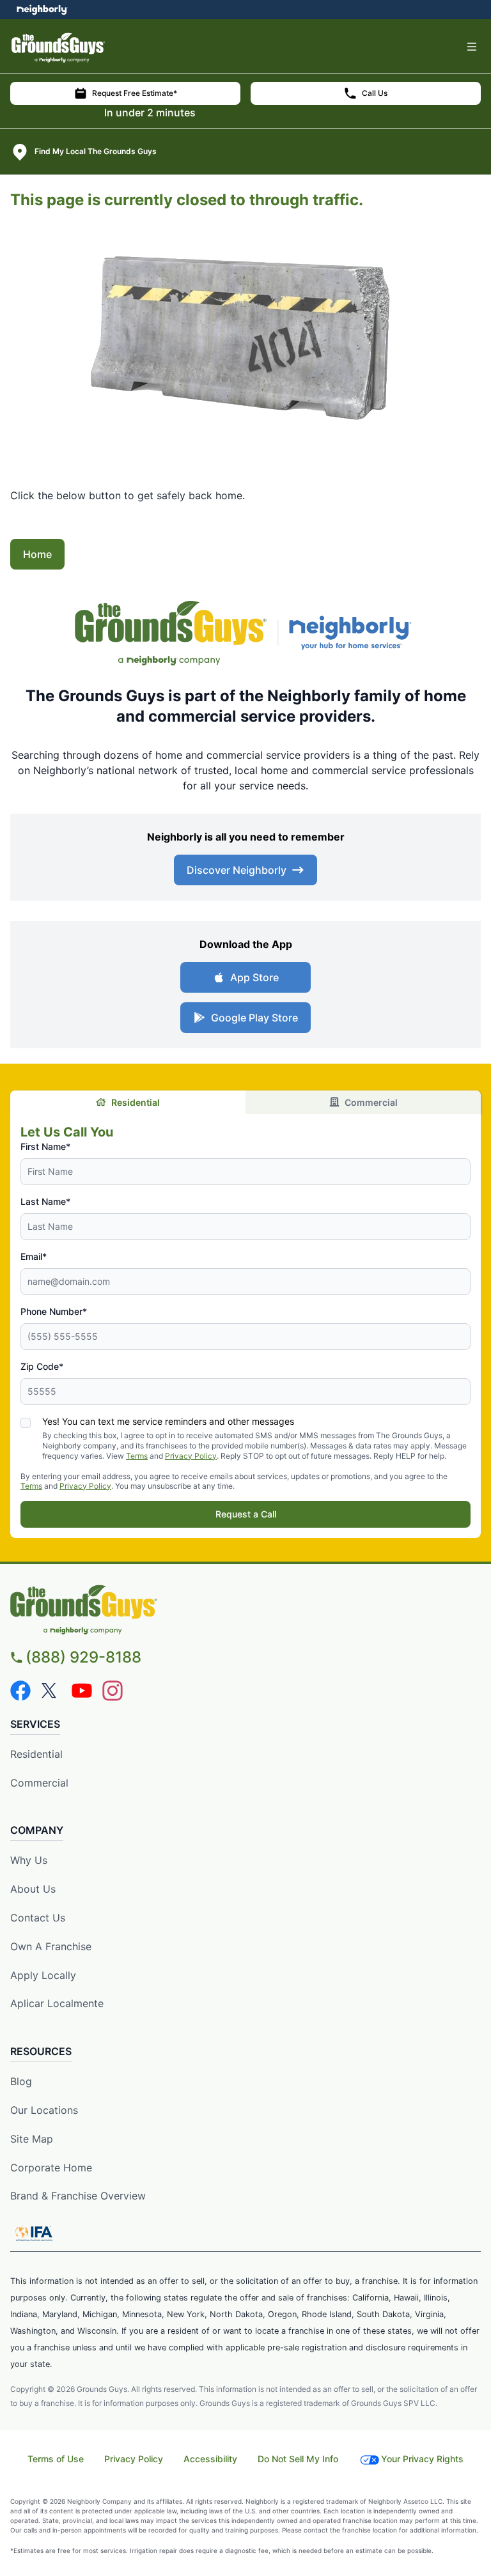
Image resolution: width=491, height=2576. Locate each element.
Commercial (371, 1102)
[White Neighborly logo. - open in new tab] (42, 10)
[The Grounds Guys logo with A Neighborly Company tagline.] (171, 633)
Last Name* (45, 1201)
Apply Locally (43, 1975)
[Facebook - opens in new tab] (20, 1691)
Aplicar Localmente (57, 2003)
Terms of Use (56, 2459)
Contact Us (38, 1918)
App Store (254, 977)
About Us (33, 1889)
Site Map (32, 2139)
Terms (137, 1456)
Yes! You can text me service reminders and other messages (168, 1421)
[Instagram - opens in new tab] (113, 1691)
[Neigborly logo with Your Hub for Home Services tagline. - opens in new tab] (353, 633)
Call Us (375, 93)
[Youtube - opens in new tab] (82, 1691)
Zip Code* (42, 1366)
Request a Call (246, 1514)
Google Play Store (254, 1018)
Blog (21, 2081)
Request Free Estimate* (135, 93)
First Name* (45, 1146)
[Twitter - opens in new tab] (51, 1691)
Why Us (29, 1860)
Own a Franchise (51, 1946)
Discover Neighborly (237, 870)
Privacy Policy (191, 1456)
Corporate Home (51, 2168)
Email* (34, 1256)
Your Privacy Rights (422, 2459)
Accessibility (210, 2459)
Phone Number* (54, 1311)
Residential (136, 1102)
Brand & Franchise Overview (78, 2196)
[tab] (128, 1102)
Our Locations (44, 2110)
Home (37, 554)
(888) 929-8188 (83, 1657)
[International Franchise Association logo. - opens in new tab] (34, 2233)
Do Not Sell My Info (298, 2459)
